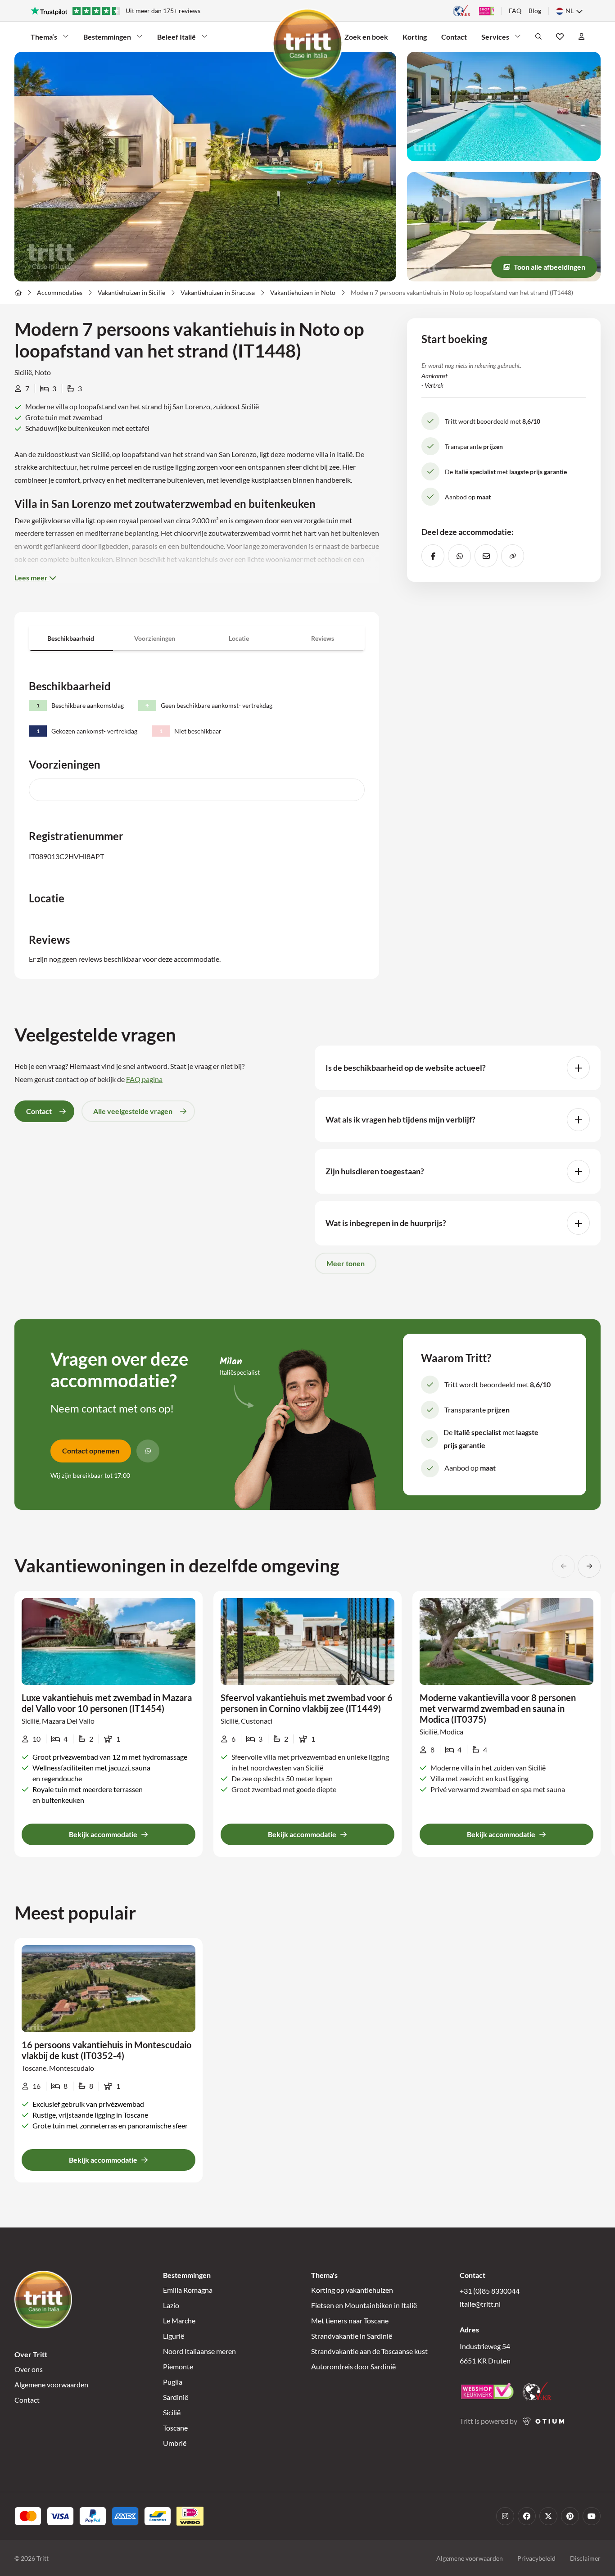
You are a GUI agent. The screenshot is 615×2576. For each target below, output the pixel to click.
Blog (535, 11)
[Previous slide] (563, 1566)
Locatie (239, 638)
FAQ (515, 11)
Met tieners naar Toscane (350, 2320)
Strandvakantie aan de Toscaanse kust (369, 2351)
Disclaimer (585, 2558)
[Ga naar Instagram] (505, 2516)
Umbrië (175, 2443)
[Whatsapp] (148, 1451)
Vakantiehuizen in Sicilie (131, 292)
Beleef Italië (176, 37)
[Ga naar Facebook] (527, 2516)
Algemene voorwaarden (51, 2384)
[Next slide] (589, 1566)
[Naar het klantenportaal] (581, 36)
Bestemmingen (107, 37)
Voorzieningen (155, 638)
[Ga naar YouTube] (592, 2516)
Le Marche (179, 2320)
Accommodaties (60, 292)
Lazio (171, 2305)
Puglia (173, 2382)
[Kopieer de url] (513, 556)
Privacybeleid (536, 2558)
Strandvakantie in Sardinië (352, 2336)
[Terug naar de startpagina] (307, 44)
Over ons (29, 2369)
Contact (454, 37)
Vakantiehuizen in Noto (303, 292)
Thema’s (44, 37)
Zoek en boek (366, 37)
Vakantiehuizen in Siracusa (218, 292)
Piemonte (178, 2366)
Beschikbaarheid (71, 638)
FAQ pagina (144, 1079)
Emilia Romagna (188, 2290)
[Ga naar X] (548, 2516)
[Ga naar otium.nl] (544, 2421)
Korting (415, 37)
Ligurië (174, 2336)
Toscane (175, 2428)
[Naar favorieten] (560, 36)
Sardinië (176, 2397)
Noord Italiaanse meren (199, 2351)
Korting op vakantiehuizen (352, 2290)
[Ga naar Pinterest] (570, 2516)
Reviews (323, 638)
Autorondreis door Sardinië (353, 2366)
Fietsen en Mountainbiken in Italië (364, 2305)
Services (495, 37)
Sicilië (172, 2412)
